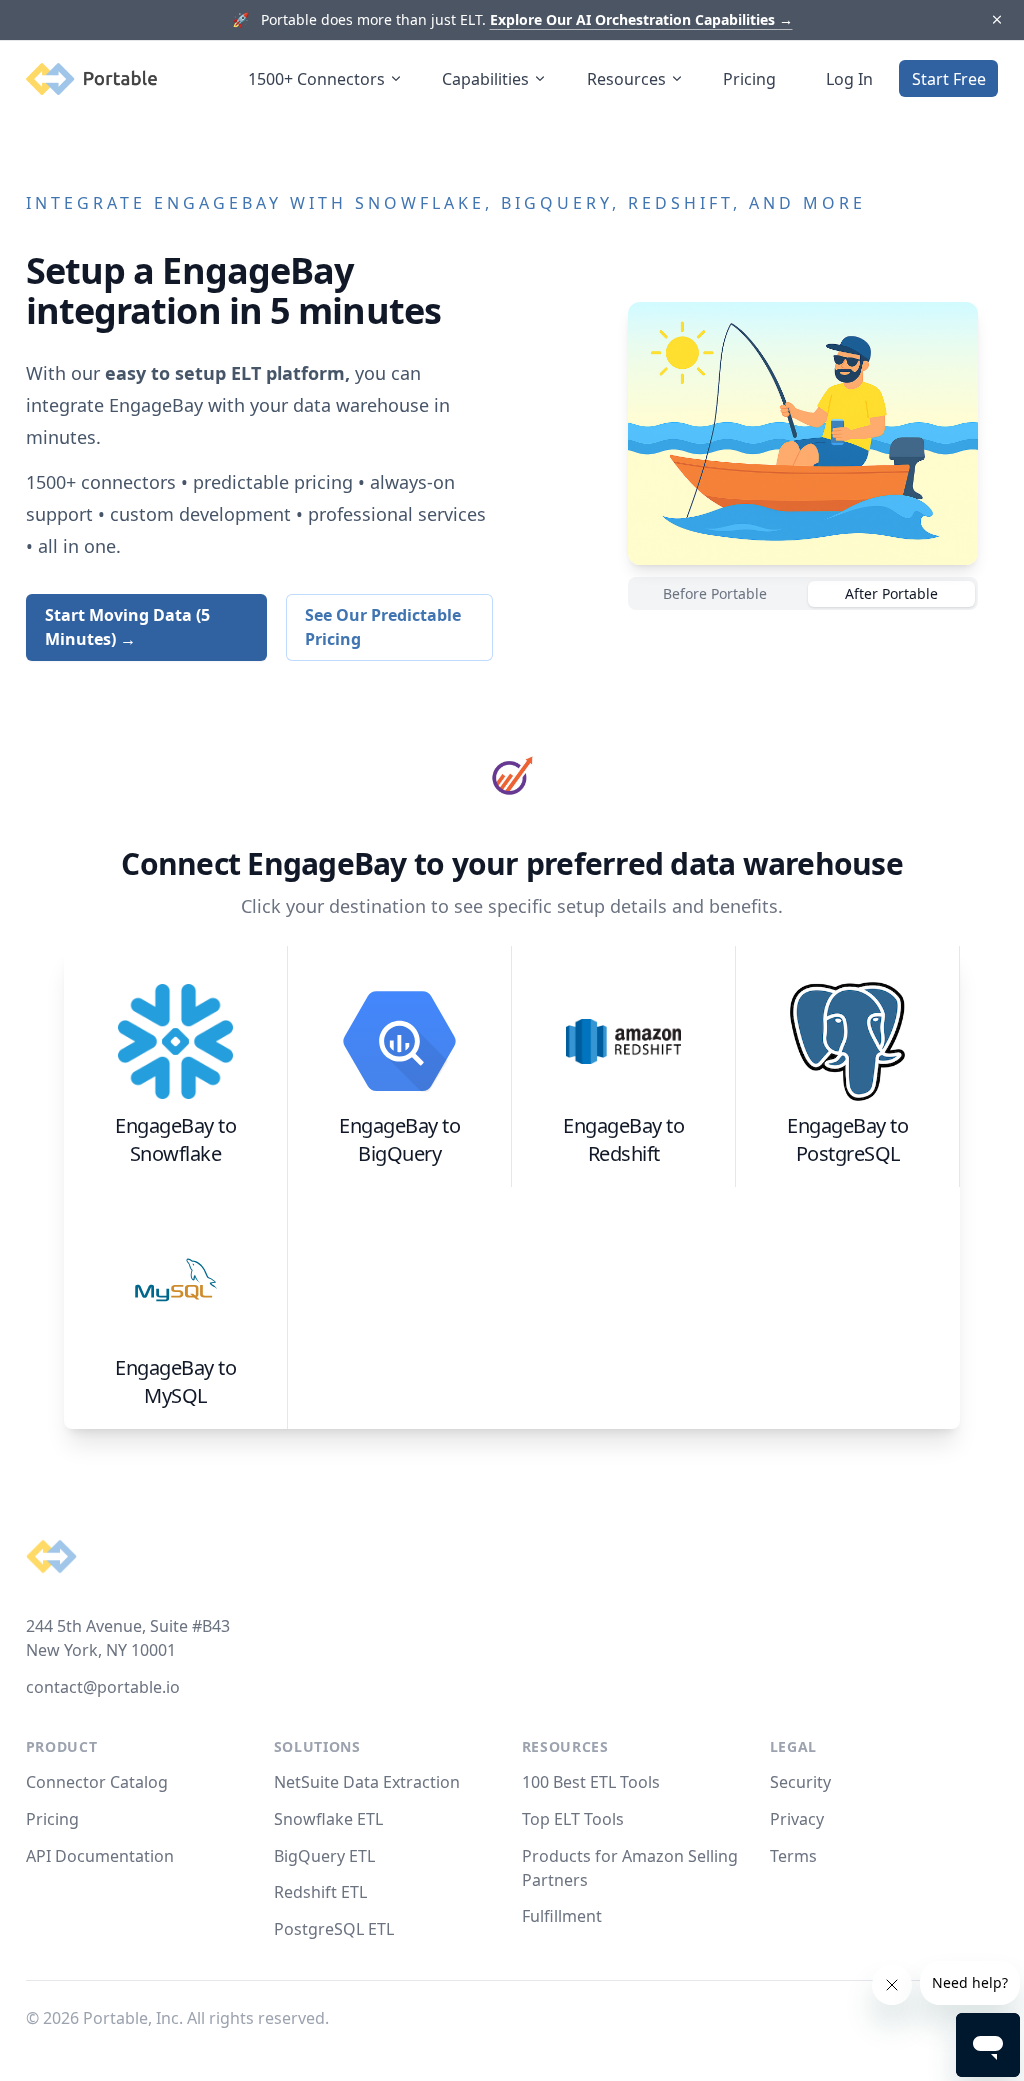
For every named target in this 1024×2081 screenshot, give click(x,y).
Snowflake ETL (328, 1819)
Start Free (949, 79)
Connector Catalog (97, 1782)
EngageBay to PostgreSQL (847, 1139)
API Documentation (100, 1856)
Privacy (797, 1819)
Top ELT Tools (573, 1819)
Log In (849, 79)
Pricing (749, 79)
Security (800, 1782)
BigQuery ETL (324, 1856)
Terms (793, 1856)
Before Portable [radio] (715, 593)
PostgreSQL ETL (334, 1929)
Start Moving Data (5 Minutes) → (127, 627)
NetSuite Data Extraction (367, 1782)
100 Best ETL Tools (591, 1782)
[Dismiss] (996, 20)
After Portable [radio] (891, 593)
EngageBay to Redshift (623, 1139)
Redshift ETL (320, 1892)
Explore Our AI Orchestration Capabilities (641, 19)
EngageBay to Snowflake (175, 1139)
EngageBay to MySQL (175, 1381)
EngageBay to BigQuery (399, 1139)
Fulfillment (562, 1916)
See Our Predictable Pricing (383, 627)
